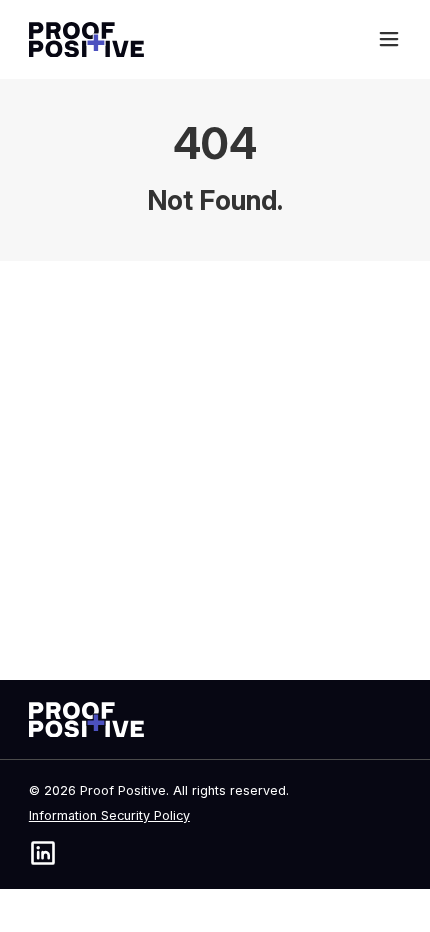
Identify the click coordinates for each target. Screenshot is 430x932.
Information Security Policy (109, 815)
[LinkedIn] (43, 853)
